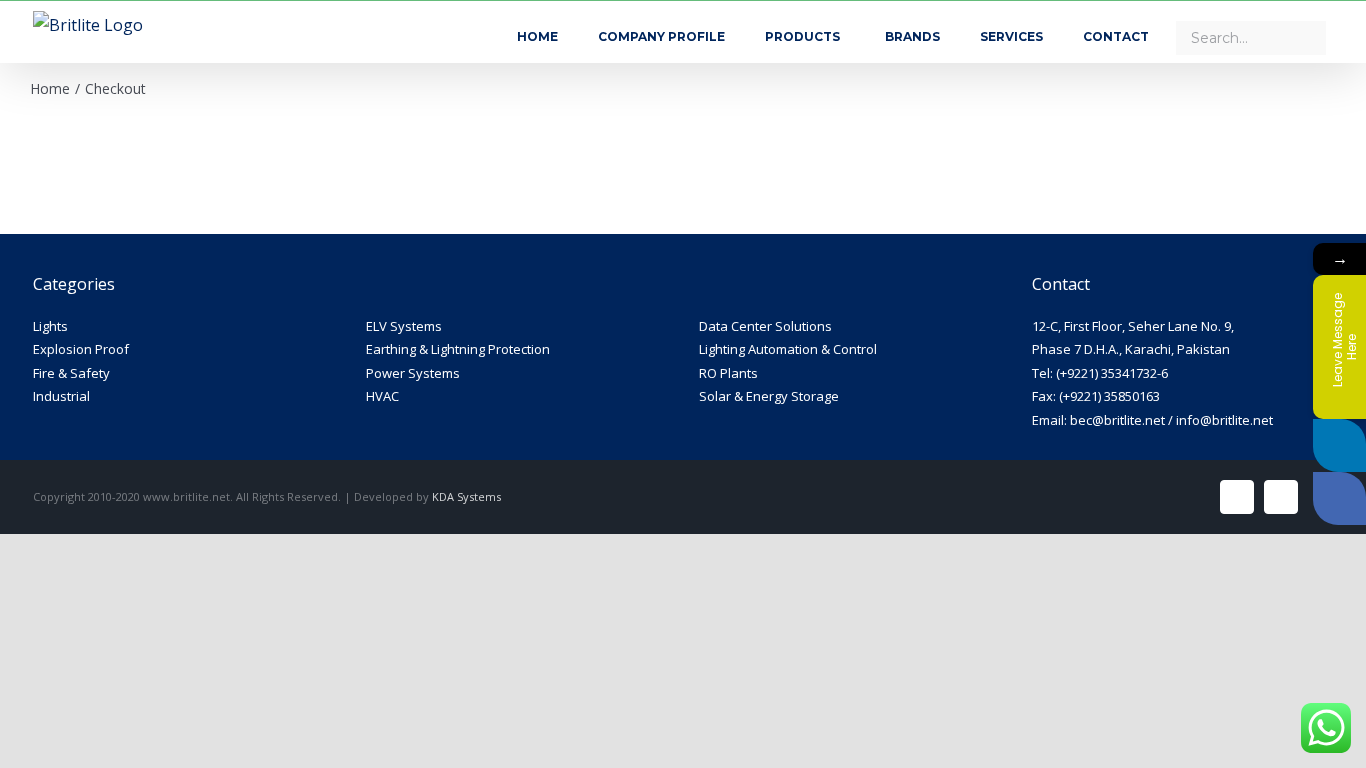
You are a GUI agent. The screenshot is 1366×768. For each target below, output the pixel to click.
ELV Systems (404, 326)
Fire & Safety (71, 373)
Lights (50, 326)
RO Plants (728, 373)
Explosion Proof (81, 349)
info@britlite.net (1224, 420)
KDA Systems (466, 496)
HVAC (382, 396)
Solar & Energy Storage (769, 396)
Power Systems (413, 373)
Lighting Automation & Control (788, 349)
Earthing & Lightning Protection (458, 349)
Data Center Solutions (765, 326)
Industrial (61, 396)
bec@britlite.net (1117, 420)
